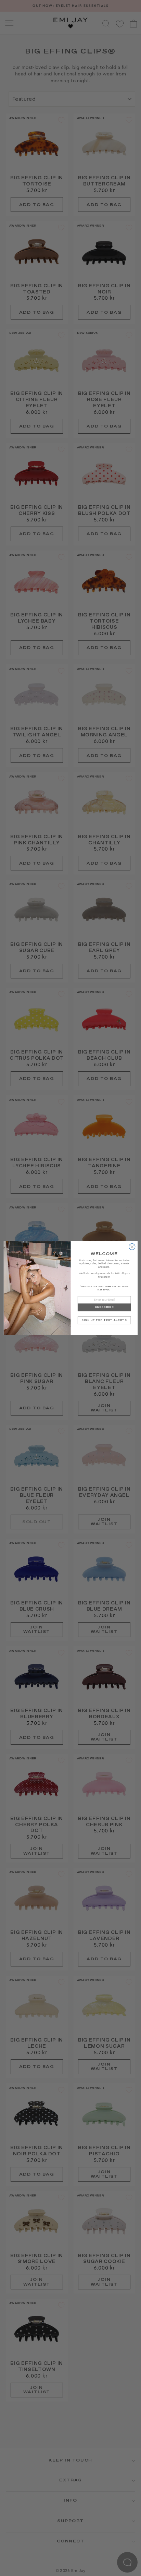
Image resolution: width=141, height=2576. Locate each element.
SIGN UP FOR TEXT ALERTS (104, 1320)
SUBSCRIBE (104, 1307)
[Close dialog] (132, 1247)
